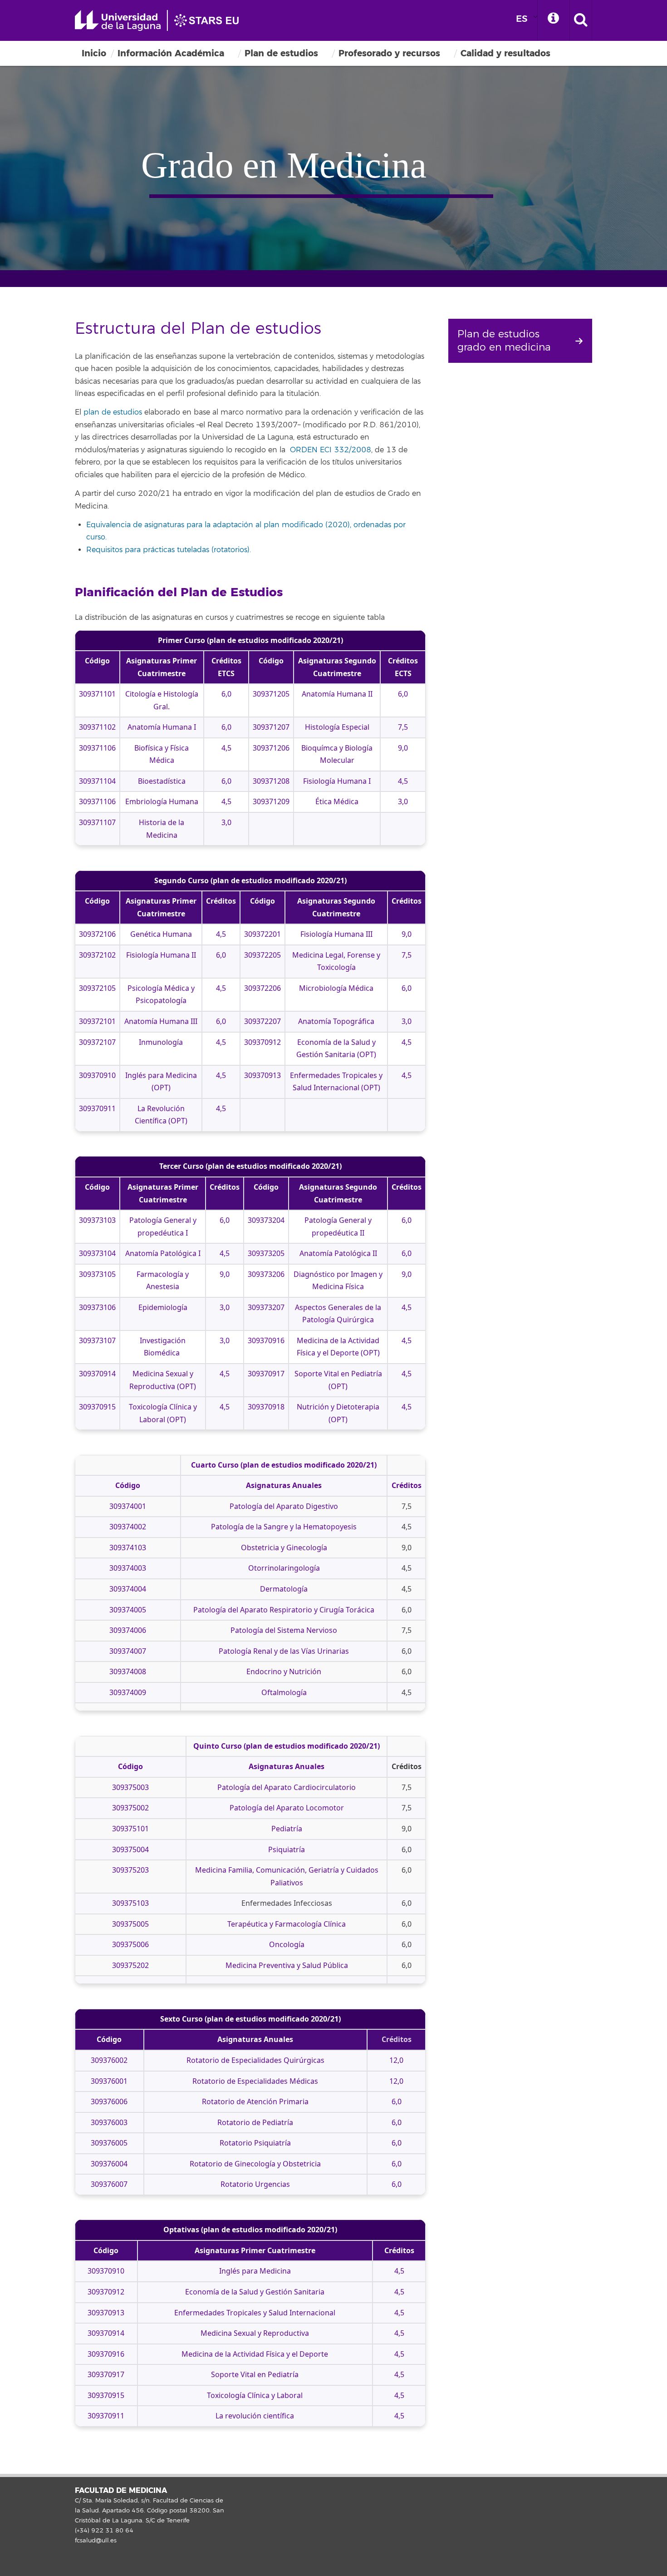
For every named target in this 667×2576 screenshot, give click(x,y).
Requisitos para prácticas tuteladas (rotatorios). (169, 550)
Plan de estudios (281, 53)
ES (522, 19)
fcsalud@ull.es (96, 2541)
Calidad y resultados (505, 53)
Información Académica (171, 53)
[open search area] (581, 20)
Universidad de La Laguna (161, 20)
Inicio (94, 53)
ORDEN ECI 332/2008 (331, 450)
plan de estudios (113, 412)
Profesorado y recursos (389, 53)
